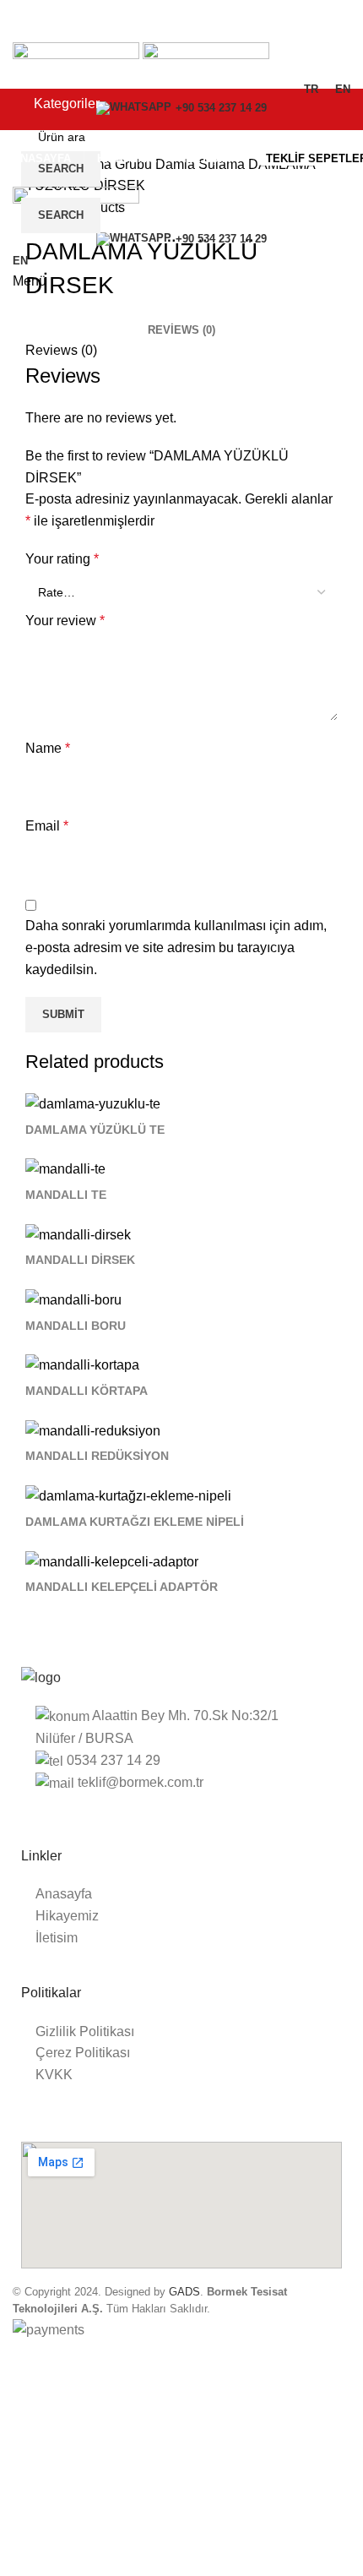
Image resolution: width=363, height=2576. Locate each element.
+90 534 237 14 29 (221, 239)
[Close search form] (21, 21)
